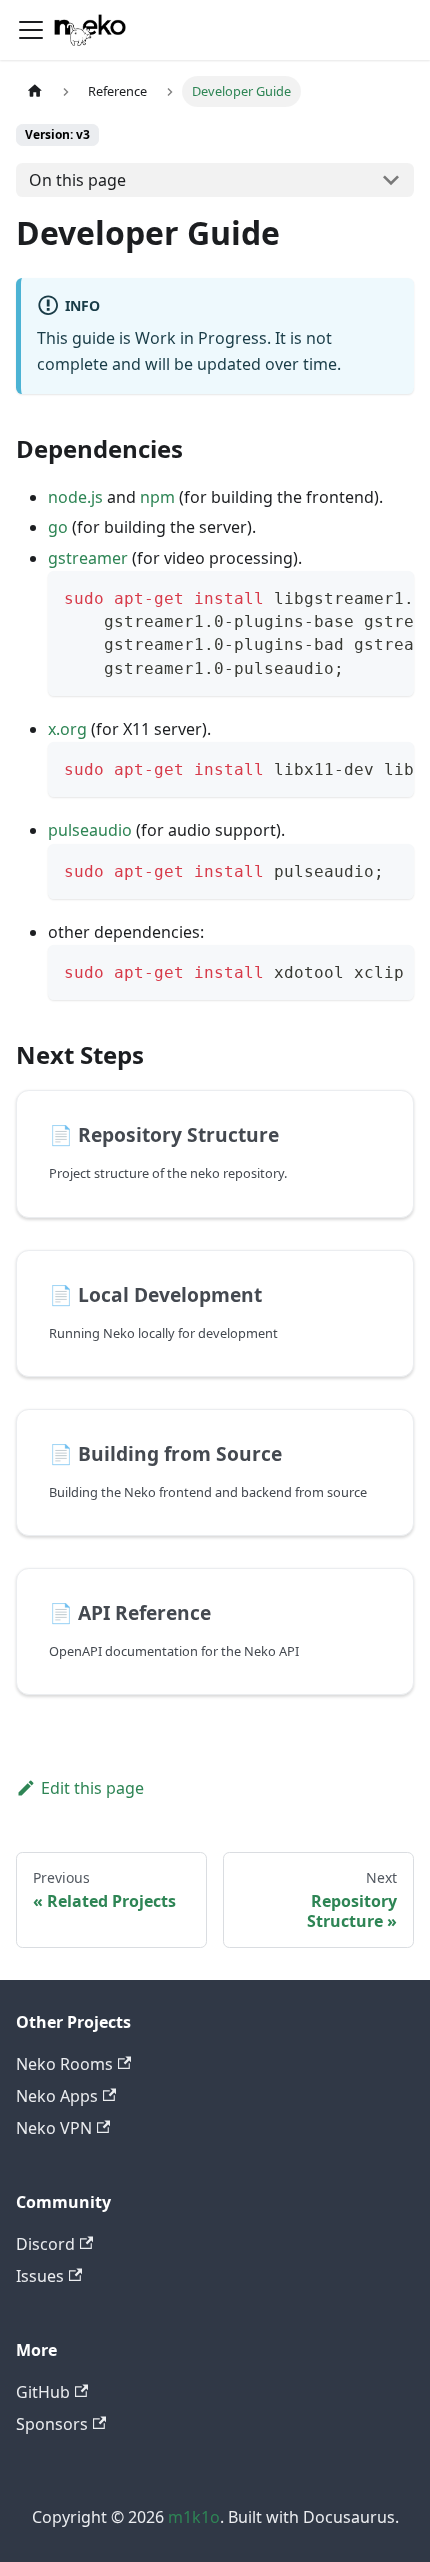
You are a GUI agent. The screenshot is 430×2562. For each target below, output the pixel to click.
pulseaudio (90, 830)
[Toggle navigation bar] (31, 30)
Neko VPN (54, 2128)
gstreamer (88, 558)
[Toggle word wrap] (353, 596)
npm (157, 497)
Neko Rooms (64, 2064)
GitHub (43, 2392)
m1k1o (194, 2517)
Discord (45, 2244)
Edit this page (92, 1788)
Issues (40, 2276)
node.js (75, 497)
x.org (67, 729)
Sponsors (52, 2424)
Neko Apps (57, 2096)
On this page (77, 180)
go (58, 527)
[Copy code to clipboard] (389, 596)
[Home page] (35, 91)
